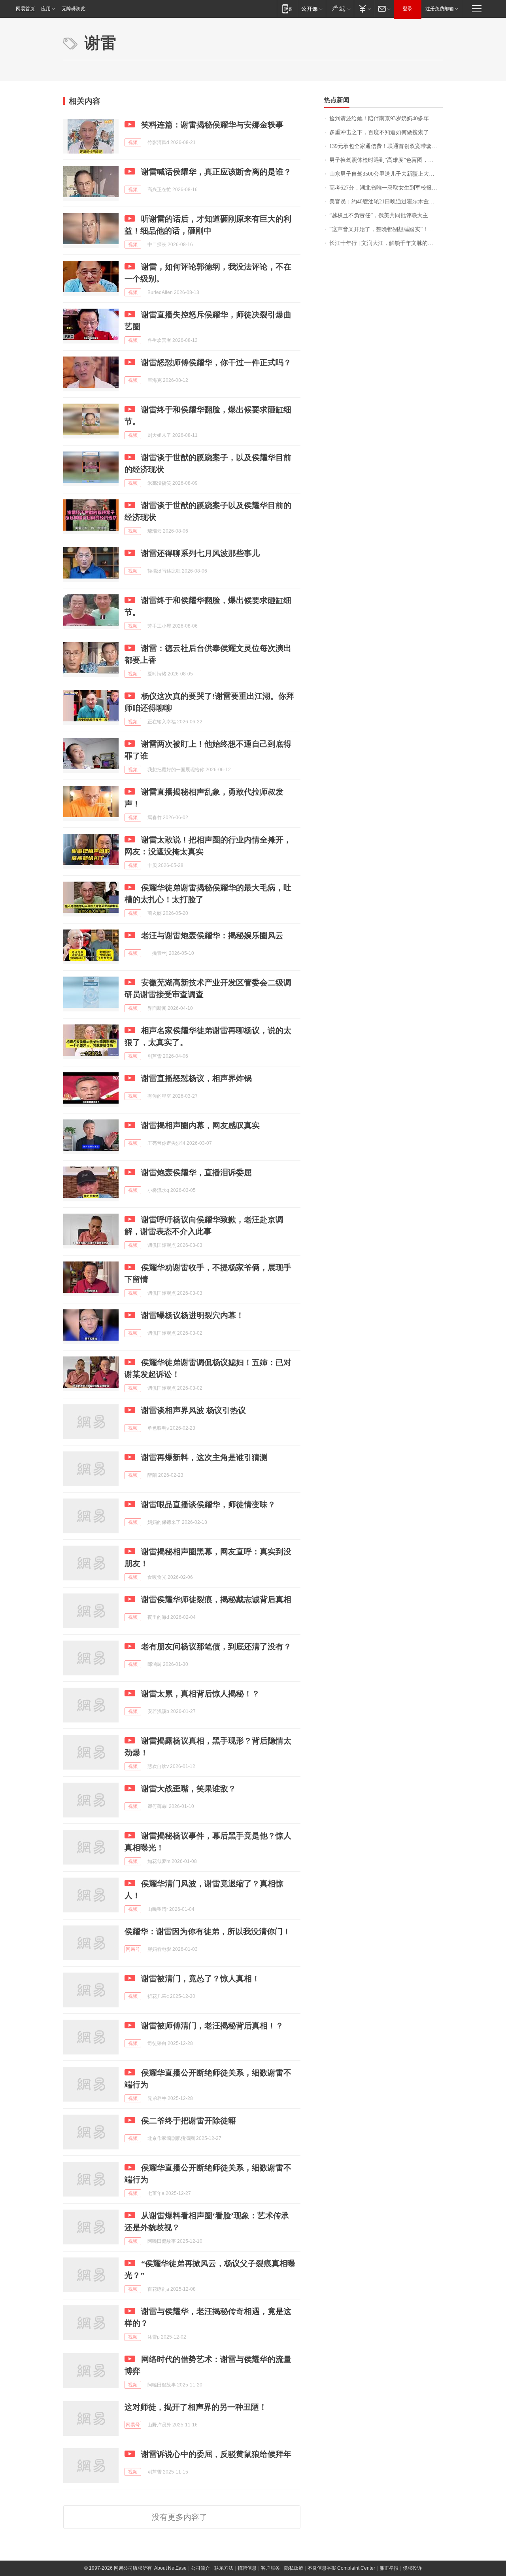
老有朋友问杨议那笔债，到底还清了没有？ (216, 1647)
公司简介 (200, 2568)
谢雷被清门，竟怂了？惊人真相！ (200, 1978)
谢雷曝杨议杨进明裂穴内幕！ (193, 1315)
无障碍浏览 (74, 9)
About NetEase (170, 2568)
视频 (133, 142)
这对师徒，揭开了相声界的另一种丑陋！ (196, 2407)
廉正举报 (389, 2568)
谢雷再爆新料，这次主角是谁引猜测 (204, 1457)
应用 (46, 9)
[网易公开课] (312, 9)
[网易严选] (340, 9)
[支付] (364, 9)
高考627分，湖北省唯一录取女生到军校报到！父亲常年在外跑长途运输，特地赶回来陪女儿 (386, 188)
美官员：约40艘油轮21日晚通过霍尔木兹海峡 (385, 202)
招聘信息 (247, 2568)
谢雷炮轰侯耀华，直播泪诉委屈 (196, 1172)
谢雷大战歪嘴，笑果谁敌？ (189, 1789)
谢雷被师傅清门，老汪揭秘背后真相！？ (212, 2026)
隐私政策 (294, 2568)
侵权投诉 (412, 2568)
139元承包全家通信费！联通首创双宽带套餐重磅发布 (386, 146)
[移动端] (287, 9)
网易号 (133, 1949)
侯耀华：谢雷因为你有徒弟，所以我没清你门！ (208, 1931)
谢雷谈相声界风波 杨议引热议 (194, 1410)
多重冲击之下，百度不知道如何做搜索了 (379, 132)
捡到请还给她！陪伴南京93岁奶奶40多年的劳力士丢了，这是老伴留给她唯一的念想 (386, 119)
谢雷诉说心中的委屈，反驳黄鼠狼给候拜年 (216, 2454)
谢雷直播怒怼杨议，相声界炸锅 (196, 1078)
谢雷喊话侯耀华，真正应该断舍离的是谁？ (216, 172)
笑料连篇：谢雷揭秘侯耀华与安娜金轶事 (212, 125)
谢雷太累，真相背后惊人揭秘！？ (200, 1694)
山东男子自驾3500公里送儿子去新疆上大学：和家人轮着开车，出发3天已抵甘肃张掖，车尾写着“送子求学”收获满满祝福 (386, 174)
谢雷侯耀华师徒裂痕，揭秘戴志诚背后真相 (216, 1599)
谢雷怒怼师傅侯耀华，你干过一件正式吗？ (216, 362)
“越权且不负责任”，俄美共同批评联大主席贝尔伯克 (386, 215)
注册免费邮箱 (440, 9)
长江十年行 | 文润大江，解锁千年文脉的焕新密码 (386, 243)
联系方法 (224, 2568)
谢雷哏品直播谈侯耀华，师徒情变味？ (208, 1504)
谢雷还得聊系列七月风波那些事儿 (200, 553)
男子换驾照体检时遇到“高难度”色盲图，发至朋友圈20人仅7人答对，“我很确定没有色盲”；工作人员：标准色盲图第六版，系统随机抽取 (386, 160)
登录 (408, 9)
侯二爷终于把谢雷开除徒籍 (189, 2121)
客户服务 (270, 2568)
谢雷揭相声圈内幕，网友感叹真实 (200, 1125)
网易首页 (25, 9)
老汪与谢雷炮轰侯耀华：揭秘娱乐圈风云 (212, 935)
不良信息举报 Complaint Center (341, 2568)
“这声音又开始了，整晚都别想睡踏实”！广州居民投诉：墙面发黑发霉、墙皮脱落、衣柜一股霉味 (386, 229)
